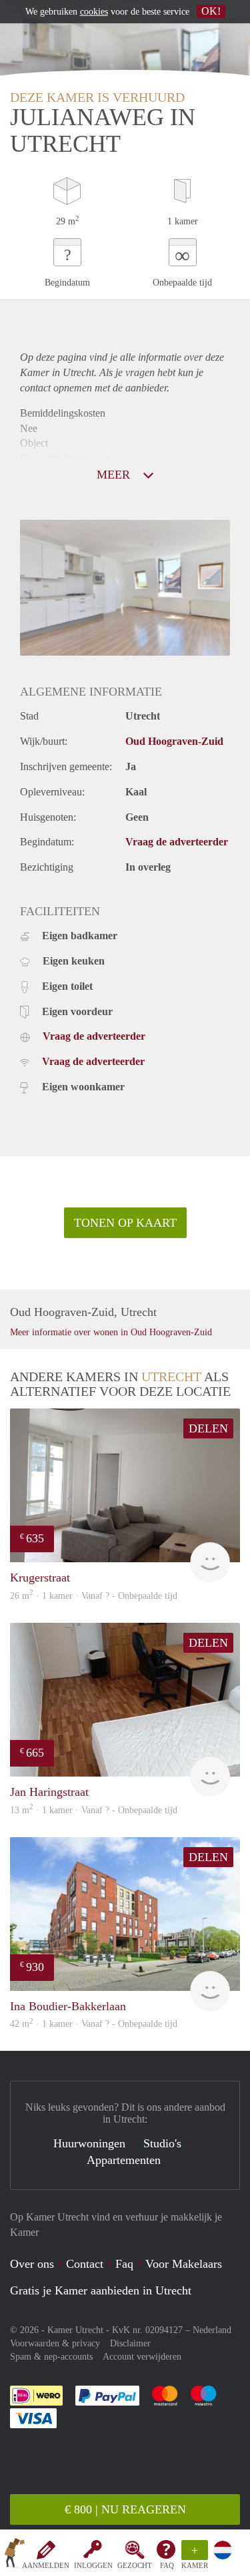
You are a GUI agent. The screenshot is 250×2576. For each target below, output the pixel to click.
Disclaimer (130, 2343)
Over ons (32, 2264)
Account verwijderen (142, 2357)
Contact (85, 2264)
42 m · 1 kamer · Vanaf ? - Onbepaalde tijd (94, 2024)
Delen (208, 1428)
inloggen (93, 2565)
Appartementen (124, 2160)
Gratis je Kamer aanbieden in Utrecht (101, 2290)
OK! (211, 11)
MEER (115, 475)
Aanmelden (46, 2565)
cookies (94, 12)
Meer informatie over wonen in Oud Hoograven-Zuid (111, 1332)
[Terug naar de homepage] (15, 2555)
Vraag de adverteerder (177, 842)
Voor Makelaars (184, 2264)
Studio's (162, 2143)
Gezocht (135, 2565)
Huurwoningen (89, 2143)
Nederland (212, 2330)
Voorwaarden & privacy (55, 2343)
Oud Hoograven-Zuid (174, 741)
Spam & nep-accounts (51, 2357)
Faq (124, 2264)
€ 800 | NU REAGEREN (125, 2509)
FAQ (167, 2565)
